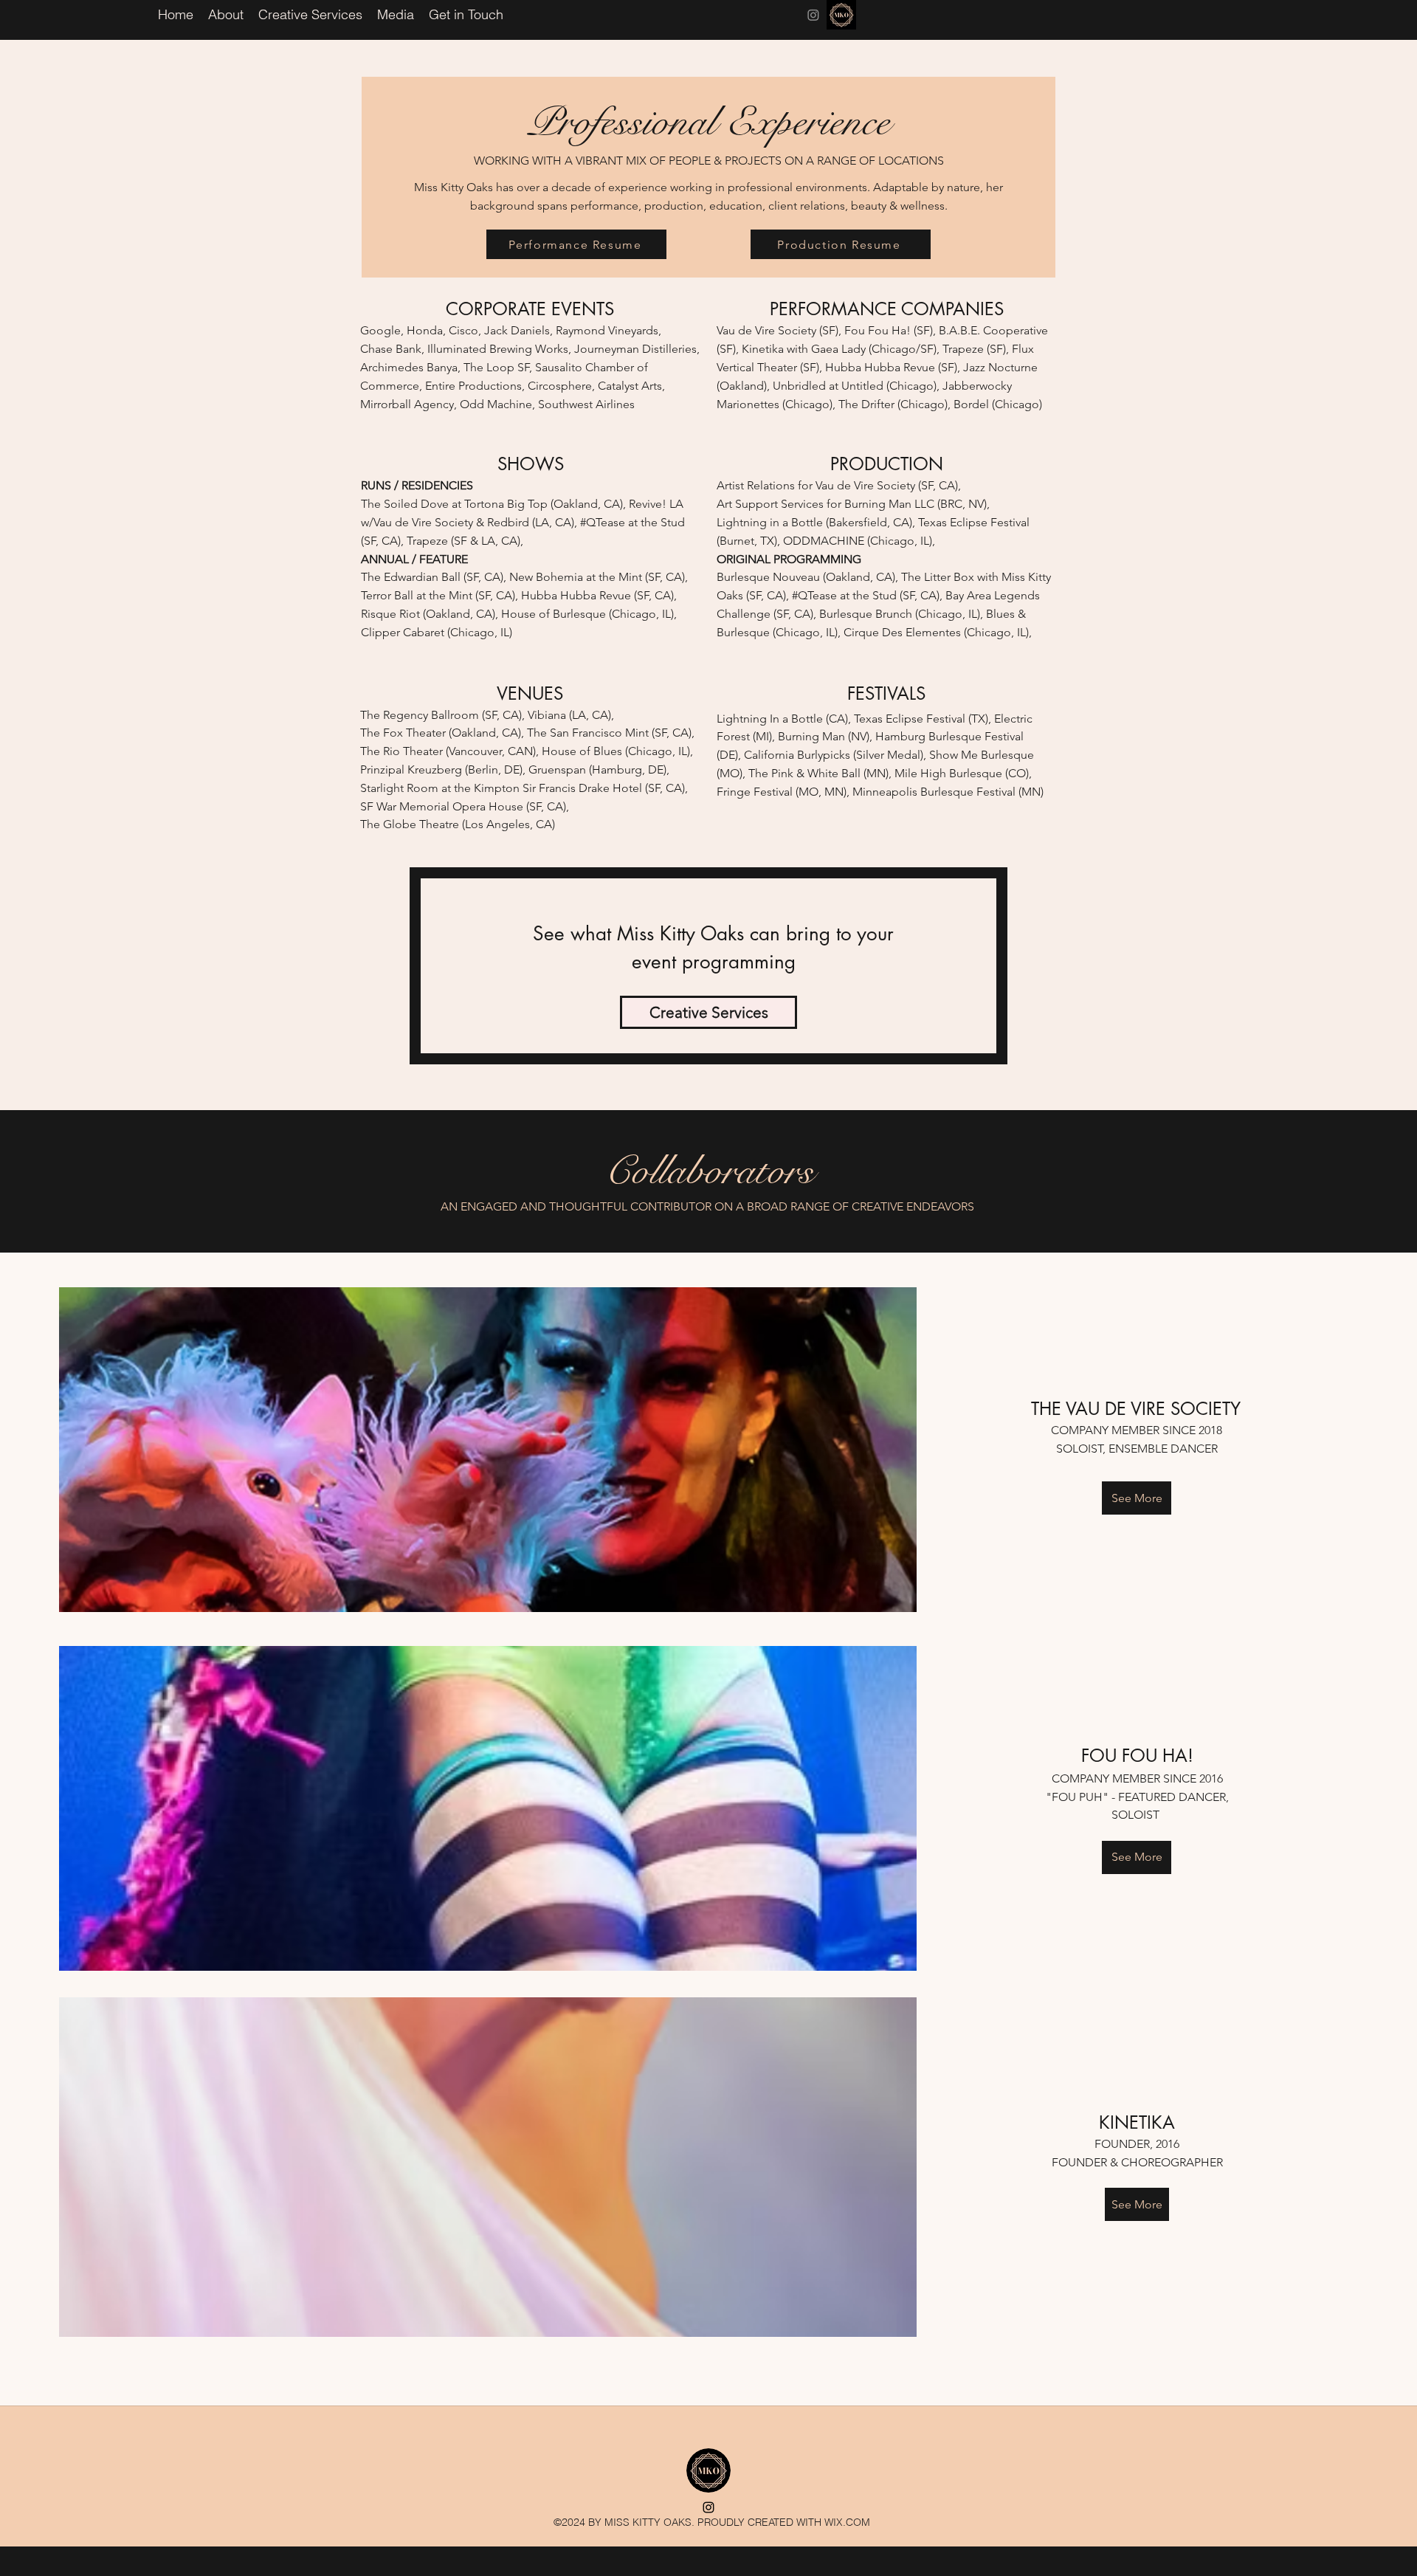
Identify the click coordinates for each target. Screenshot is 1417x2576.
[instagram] (813, 15)
